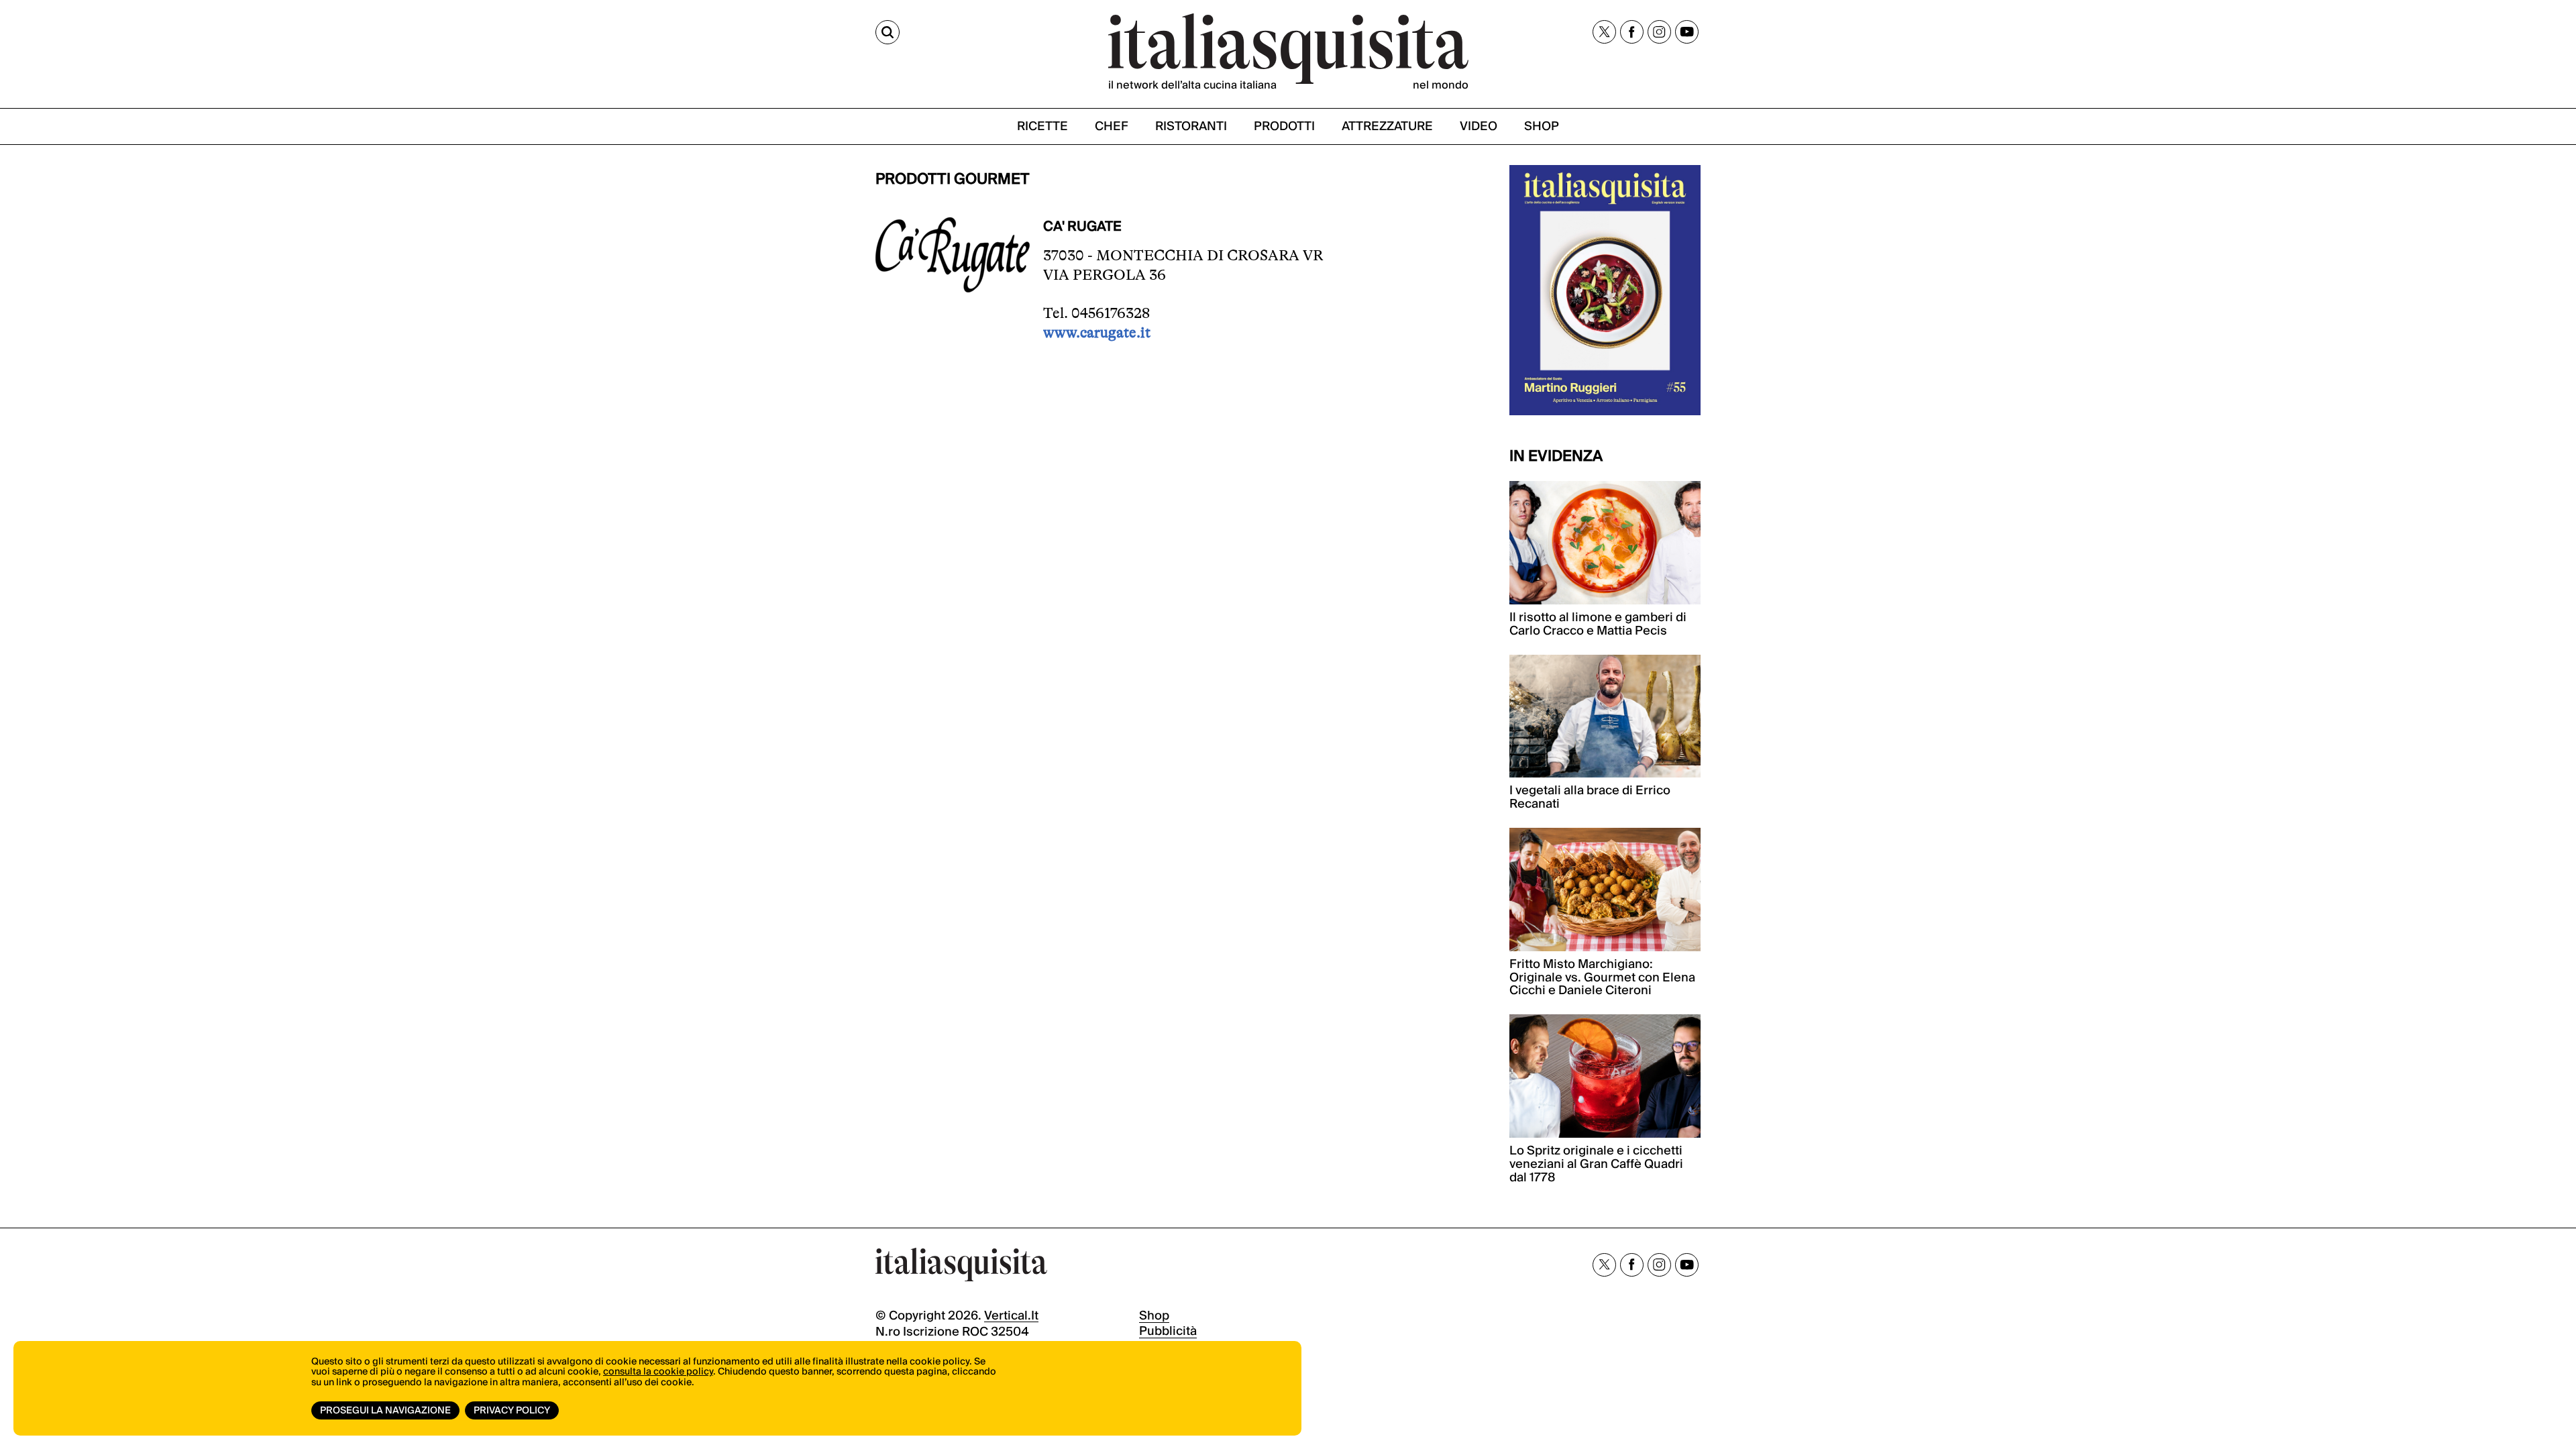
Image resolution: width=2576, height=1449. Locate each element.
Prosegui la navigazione (385, 1411)
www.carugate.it (1097, 332)
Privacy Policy (512, 1411)
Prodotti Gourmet (953, 179)
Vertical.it (1011, 1316)
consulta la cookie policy (658, 1372)
